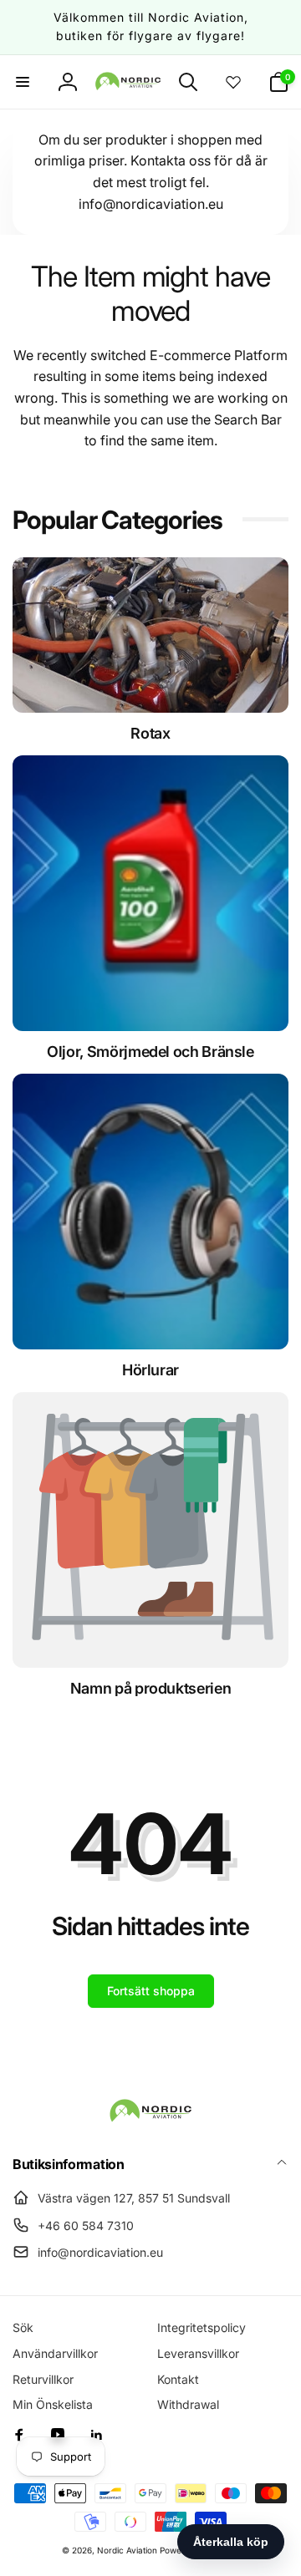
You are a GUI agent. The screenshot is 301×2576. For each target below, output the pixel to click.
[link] (150, 1689)
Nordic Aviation (127, 2550)
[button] (23, 82)
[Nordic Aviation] (150, 2119)
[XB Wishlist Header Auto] (233, 82)
